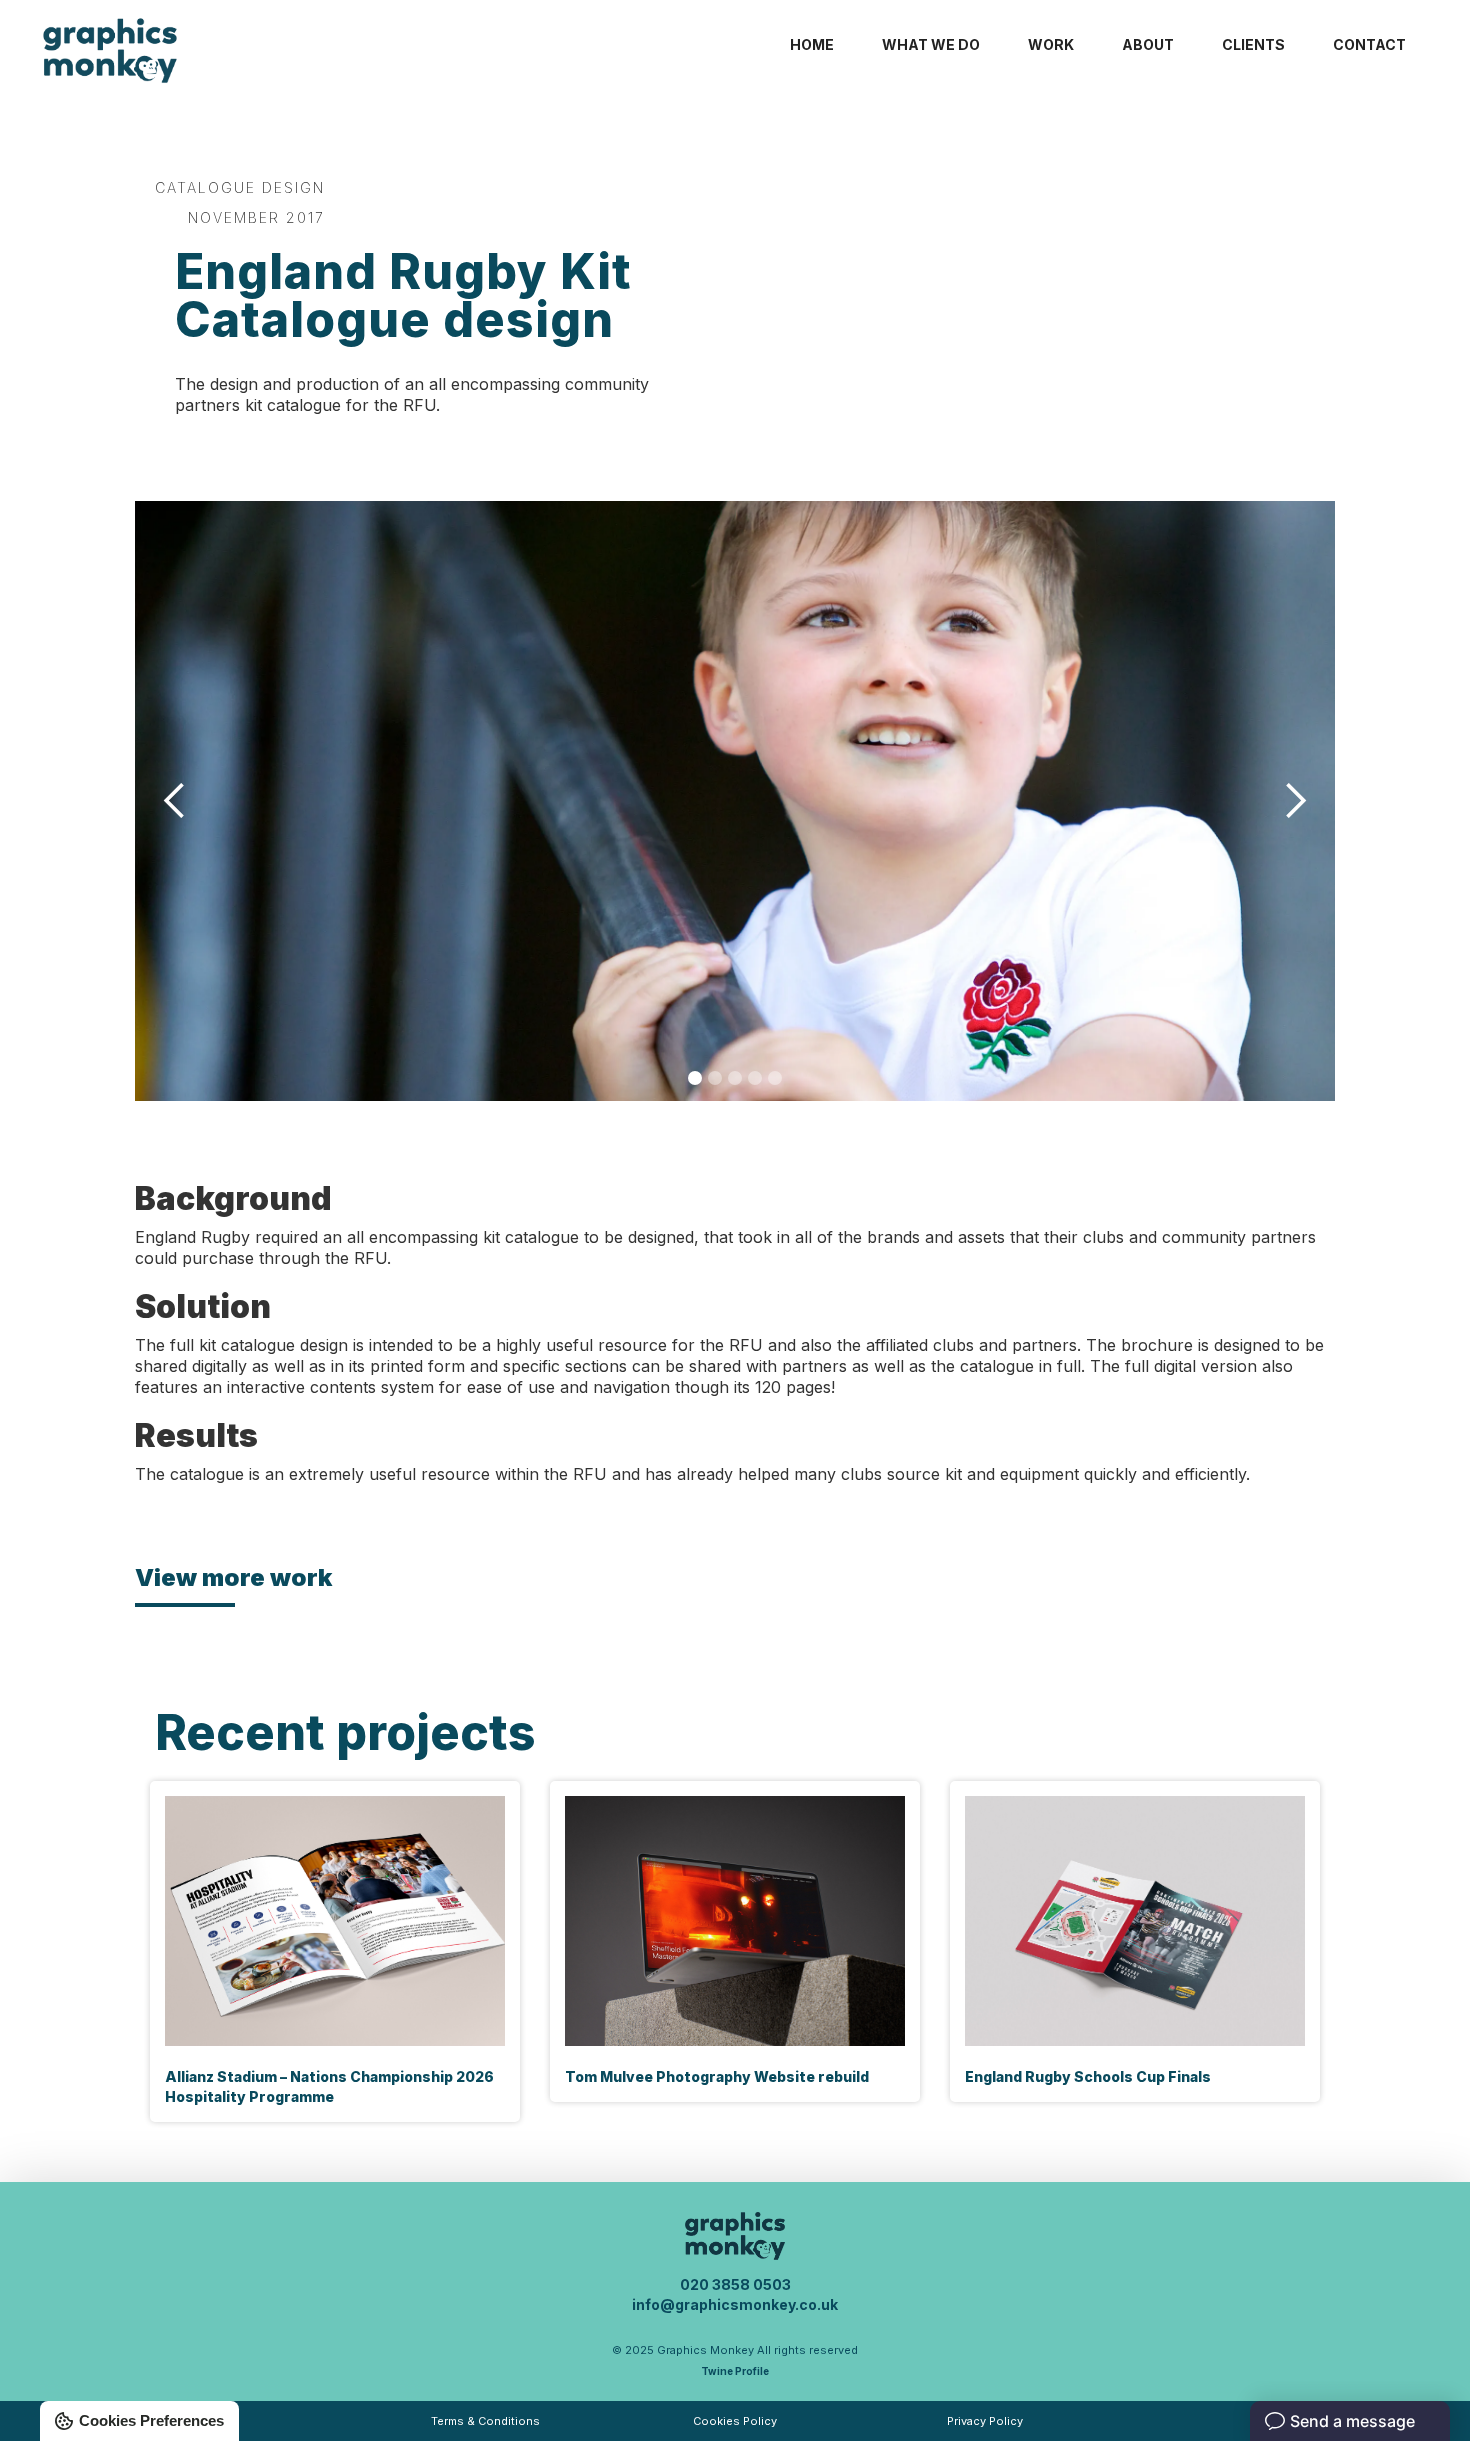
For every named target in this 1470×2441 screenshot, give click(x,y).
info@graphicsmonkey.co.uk (735, 2304)
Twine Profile (735, 2371)
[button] (175, 801)
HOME (812, 44)
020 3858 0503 (735, 2284)
